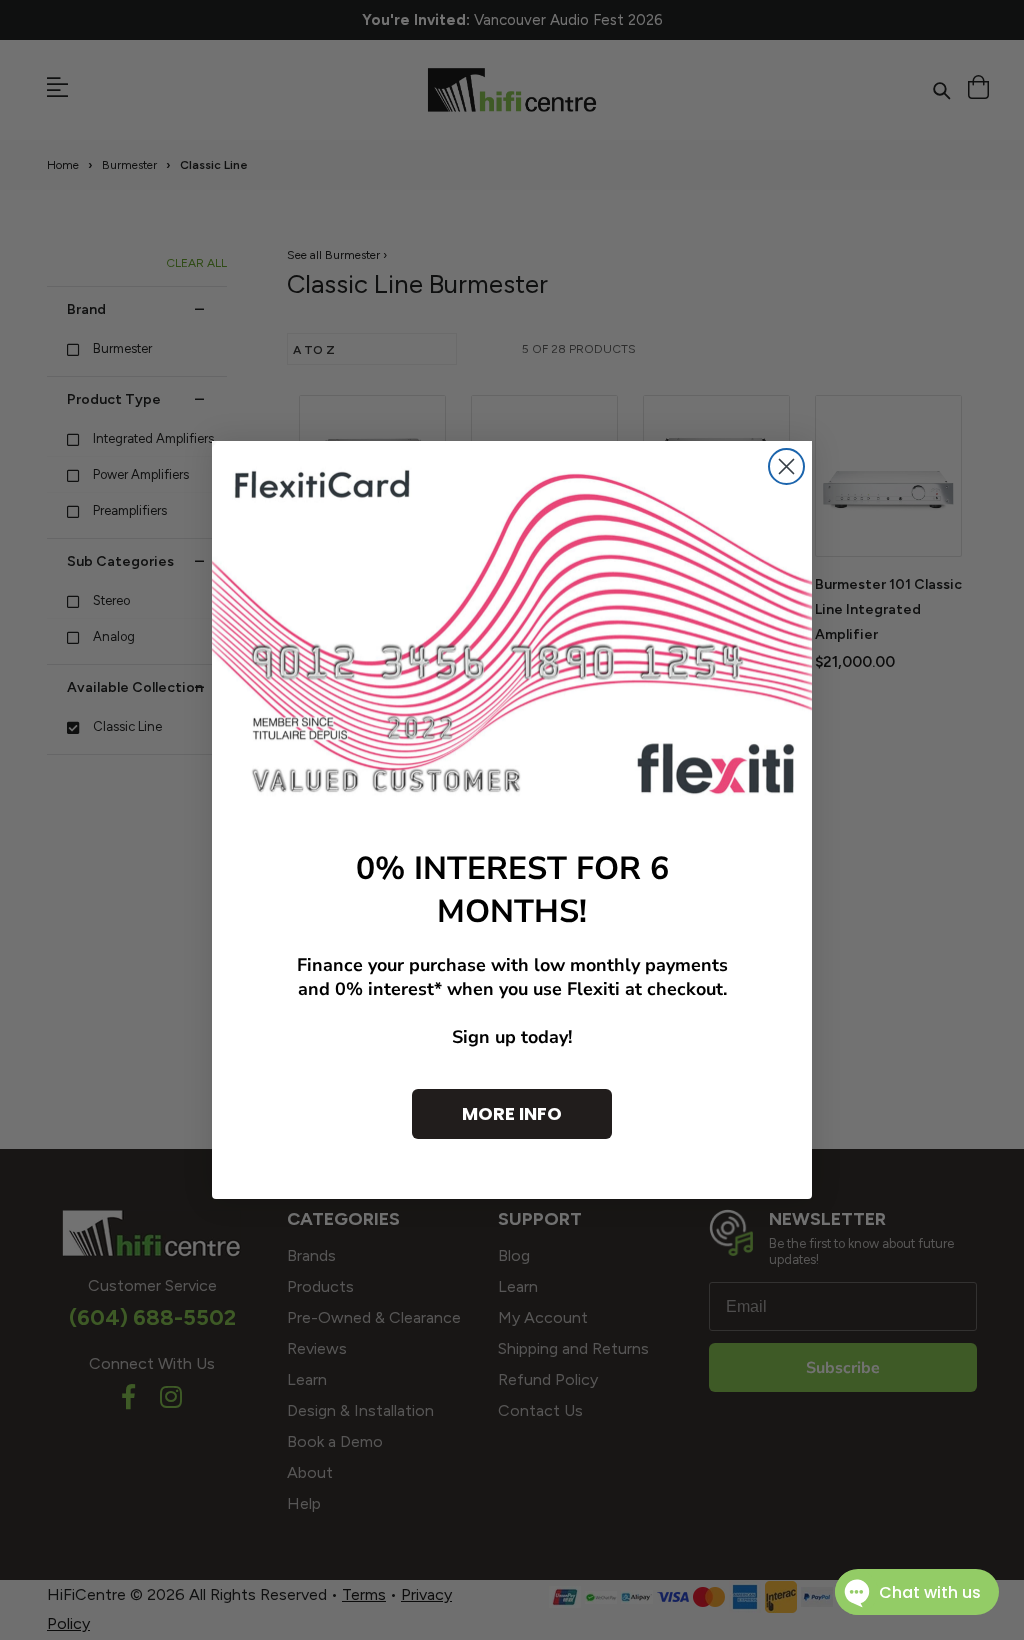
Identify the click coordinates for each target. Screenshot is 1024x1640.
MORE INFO (512, 1113)
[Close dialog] (786, 466)
